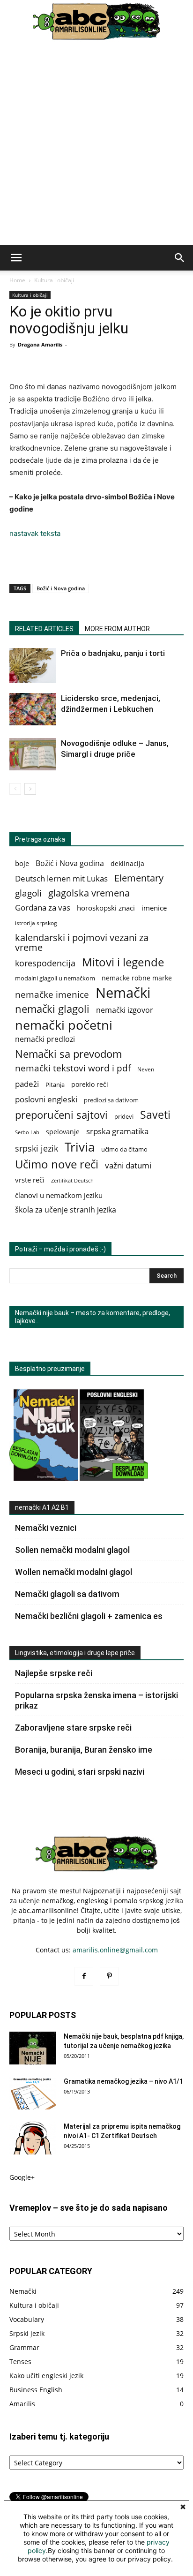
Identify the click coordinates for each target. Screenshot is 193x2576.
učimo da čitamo (124, 1149)
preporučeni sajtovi (61, 1115)
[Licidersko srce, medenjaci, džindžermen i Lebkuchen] (33, 709)
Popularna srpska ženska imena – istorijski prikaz (96, 1700)
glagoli (28, 893)
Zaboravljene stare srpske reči (73, 1728)
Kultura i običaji (54, 280)
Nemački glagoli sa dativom (67, 1594)
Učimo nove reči (57, 1164)
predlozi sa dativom (111, 1100)
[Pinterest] (109, 1976)
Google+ (22, 2177)
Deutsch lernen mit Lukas (61, 878)
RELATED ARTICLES (44, 629)
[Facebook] (84, 1976)
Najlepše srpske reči (54, 1673)
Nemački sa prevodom (68, 1054)
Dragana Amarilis (40, 344)
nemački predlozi (45, 1039)
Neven (146, 1069)
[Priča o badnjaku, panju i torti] (33, 666)
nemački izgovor (125, 1010)
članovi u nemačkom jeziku (59, 1195)
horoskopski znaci (106, 908)
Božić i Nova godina (61, 588)
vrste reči (30, 1180)
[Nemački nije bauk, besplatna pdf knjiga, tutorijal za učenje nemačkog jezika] (33, 2048)
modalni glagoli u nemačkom (55, 978)
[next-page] (30, 789)
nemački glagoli (52, 1009)
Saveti (155, 1115)
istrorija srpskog (36, 923)
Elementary (139, 878)
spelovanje (63, 1132)
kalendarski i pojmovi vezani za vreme (82, 942)
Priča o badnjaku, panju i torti (113, 653)
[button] (16, 258)
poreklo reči (90, 1084)
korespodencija (45, 963)
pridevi (124, 1117)
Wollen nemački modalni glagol (74, 1572)
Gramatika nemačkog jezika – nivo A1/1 (123, 2081)
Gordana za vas (43, 908)
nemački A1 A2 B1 (42, 1507)
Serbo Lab (27, 1132)
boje (22, 863)
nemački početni (64, 1025)
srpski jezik (37, 1149)
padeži (27, 1084)
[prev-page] (15, 789)
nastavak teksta (35, 533)
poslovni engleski (46, 1099)
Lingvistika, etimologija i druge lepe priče (75, 1653)
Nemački (123, 993)
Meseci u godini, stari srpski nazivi (80, 1772)
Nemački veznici (46, 1528)
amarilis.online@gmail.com (115, 1950)
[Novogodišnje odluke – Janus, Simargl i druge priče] (33, 754)
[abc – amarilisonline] (96, 22)
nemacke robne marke (137, 978)
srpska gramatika (117, 1131)
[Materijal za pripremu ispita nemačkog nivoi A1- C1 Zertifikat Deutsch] (33, 2138)
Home (17, 280)
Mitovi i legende (123, 962)
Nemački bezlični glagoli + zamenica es (89, 1616)
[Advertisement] (96, 144)
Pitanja (55, 1085)
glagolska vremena (89, 893)
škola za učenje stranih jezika (66, 1210)
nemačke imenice (52, 994)
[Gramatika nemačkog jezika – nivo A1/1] (33, 2093)
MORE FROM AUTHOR (117, 629)
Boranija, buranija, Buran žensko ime (84, 1750)
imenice (154, 908)
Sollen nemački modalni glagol (72, 1550)
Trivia (80, 1147)
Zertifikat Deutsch (72, 1181)
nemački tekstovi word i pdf (73, 1068)
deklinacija (127, 863)
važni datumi (128, 1165)
